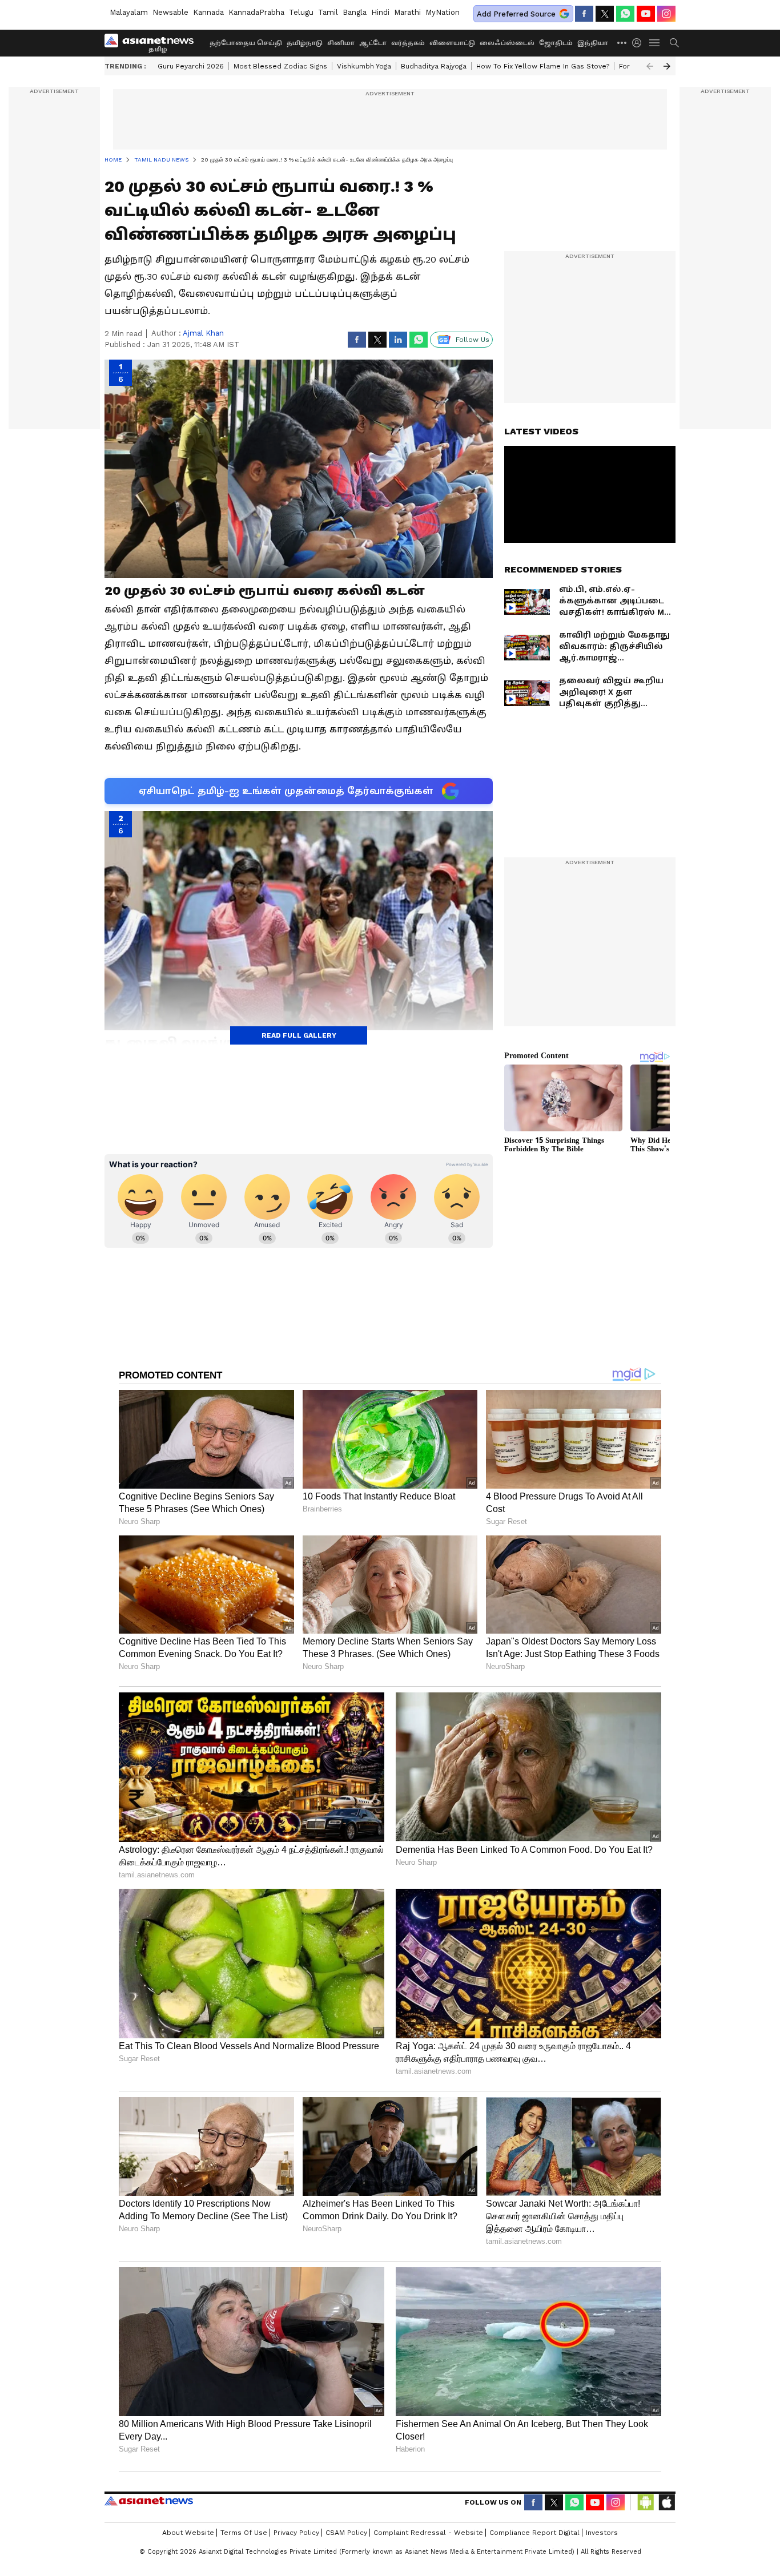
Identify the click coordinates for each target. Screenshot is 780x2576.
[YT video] (646, 14)
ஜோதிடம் (556, 43)
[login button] (640, 43)
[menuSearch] (674, 43)
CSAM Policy (346, 2533)
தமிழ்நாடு (305, 43)
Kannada (208, 12)
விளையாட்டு (452, 43)
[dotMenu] (622, 43)
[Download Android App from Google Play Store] (646, 2502)
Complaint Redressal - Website (428, 2533)
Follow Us (473, 340)
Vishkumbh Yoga (364, 66)
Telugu (301, 12)
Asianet (149, 2501)
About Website (188, 2533)
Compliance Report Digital (534, 2533)
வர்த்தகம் (408, 43)
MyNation (443, 12)
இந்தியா (593, 43)
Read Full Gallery (299, 1035)
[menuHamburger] (655, 43)
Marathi (407, 12)
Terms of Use (244, 2533)
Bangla (355, 12)
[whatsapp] (625, 14)
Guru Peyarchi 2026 (191, 66)
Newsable (170, 12)
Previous (650, 66)
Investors (602, 2533)
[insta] (666, 14)
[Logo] (153, 43)
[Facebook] (584, 14)
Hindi (380, 12)
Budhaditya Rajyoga (434, 66)
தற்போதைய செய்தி (246, 43)
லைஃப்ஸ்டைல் (507, 43)
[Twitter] (605, 14)
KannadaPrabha (256, 12)
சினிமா (341, 43)
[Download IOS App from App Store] (666, 2502)
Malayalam (129, 12)
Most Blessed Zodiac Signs (280, 66)
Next (667, 66)
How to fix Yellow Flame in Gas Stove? (543, 66)
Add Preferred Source (516, 14)
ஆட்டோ (373, 43)
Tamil (328, 12)
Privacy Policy (296, 2533)
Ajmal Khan (203, 333)
